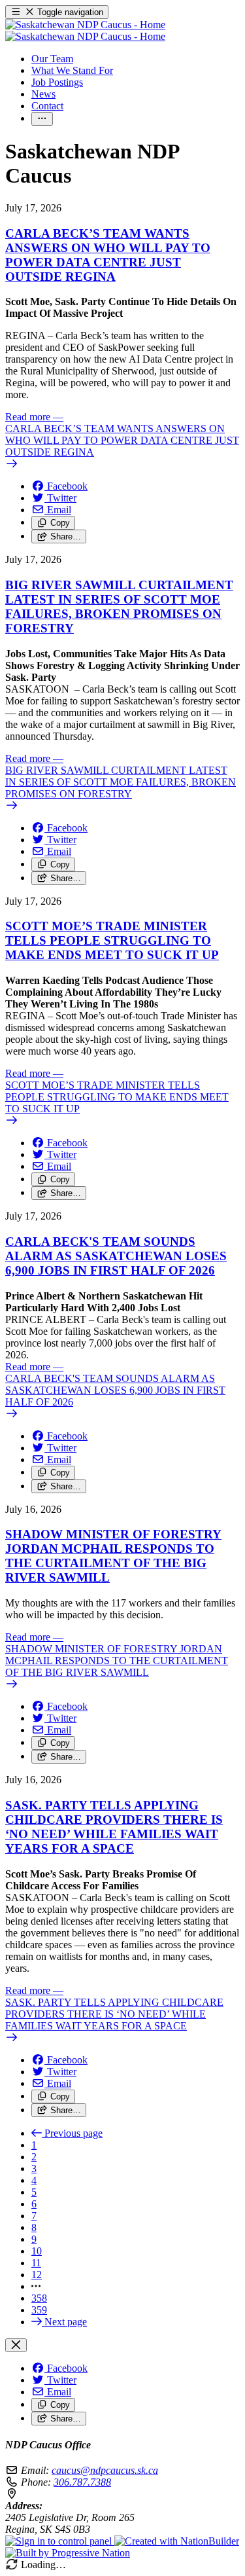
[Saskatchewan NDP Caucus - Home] (85, 30)
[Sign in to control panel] (60, 2541)
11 (36, 2263)
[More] (42, 119)
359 (39, 2310)
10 (37, 2251)
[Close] (16, 2345)
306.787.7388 (82, 2482)
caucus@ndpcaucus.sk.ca (105, 2470)
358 (39, 2298)
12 (37, 2275)
